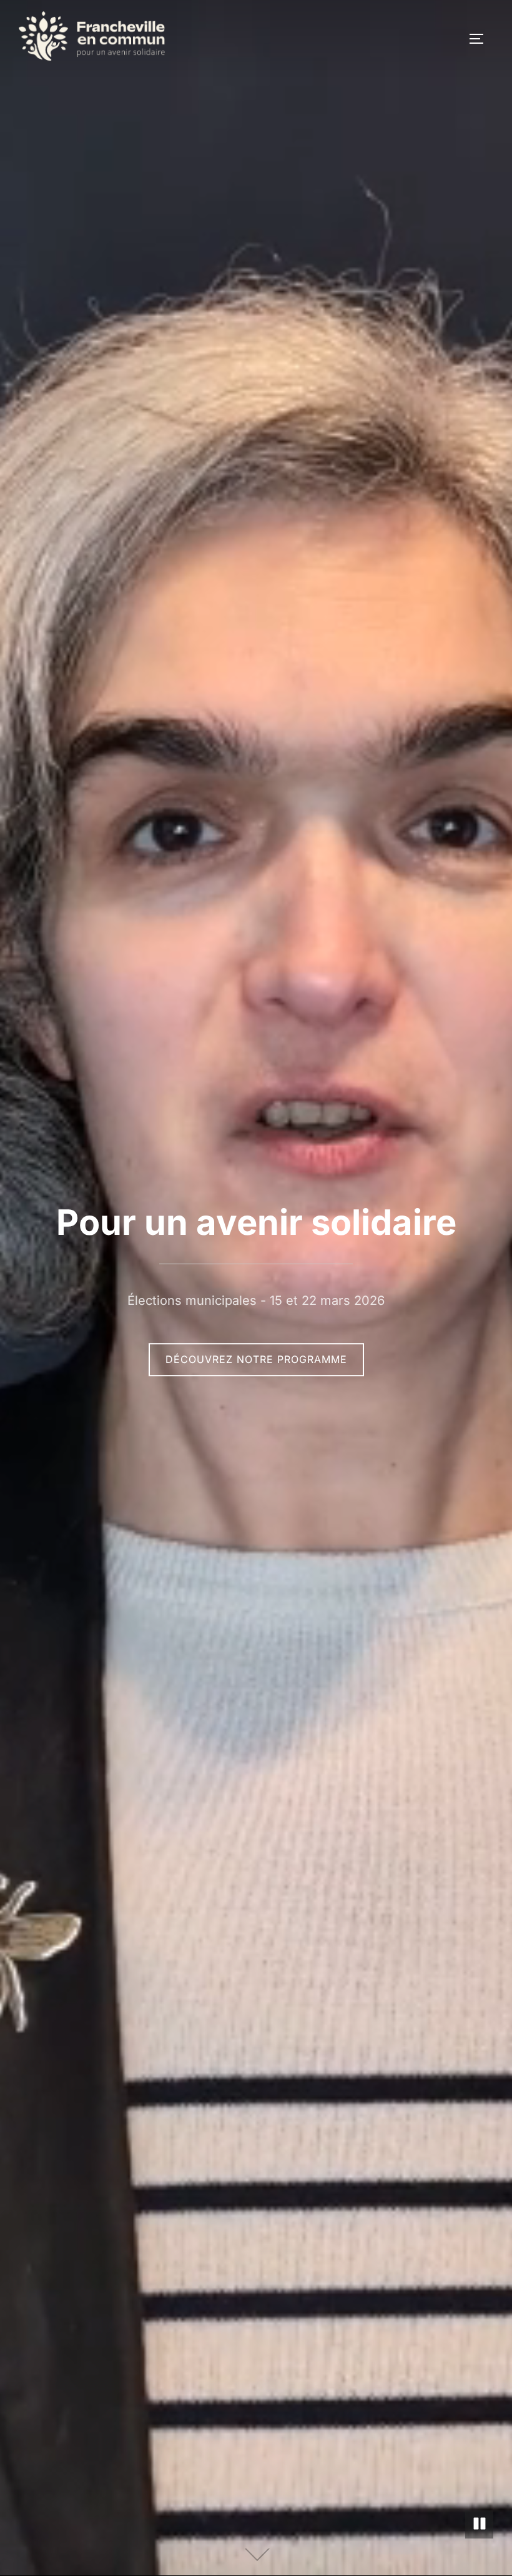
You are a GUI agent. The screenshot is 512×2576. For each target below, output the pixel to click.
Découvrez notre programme (256, 1359)
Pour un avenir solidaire (256, 1222)
